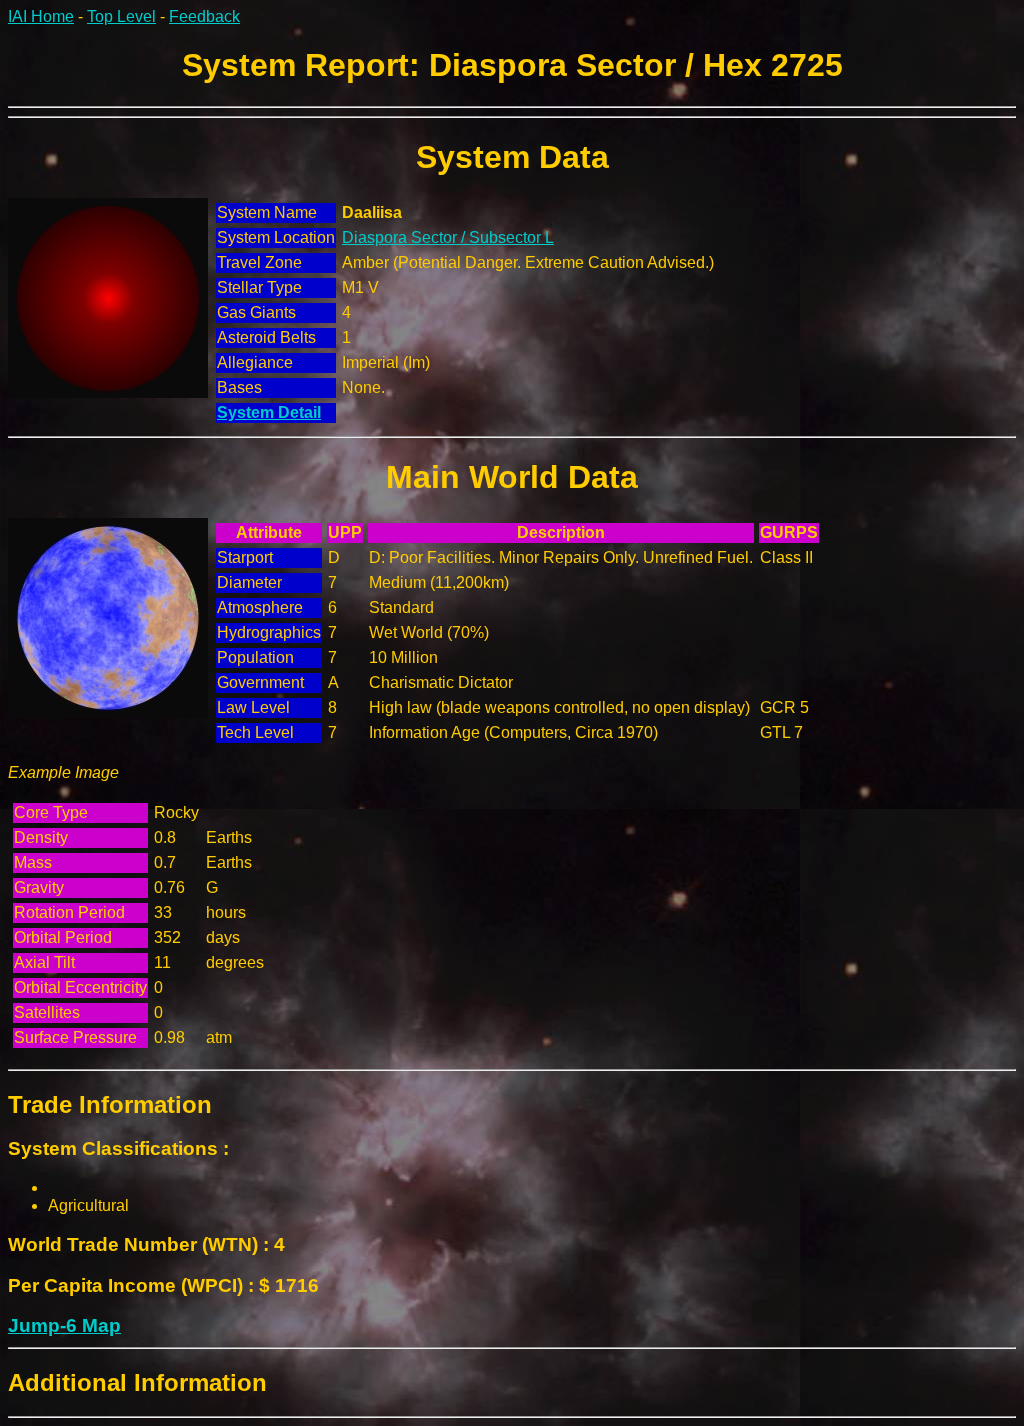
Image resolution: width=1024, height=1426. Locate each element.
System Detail (269, 412)
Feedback (204, 16)
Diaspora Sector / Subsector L (448, 237)
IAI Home (41, 16)
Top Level (121, 16)
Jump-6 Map (64, 1325)
